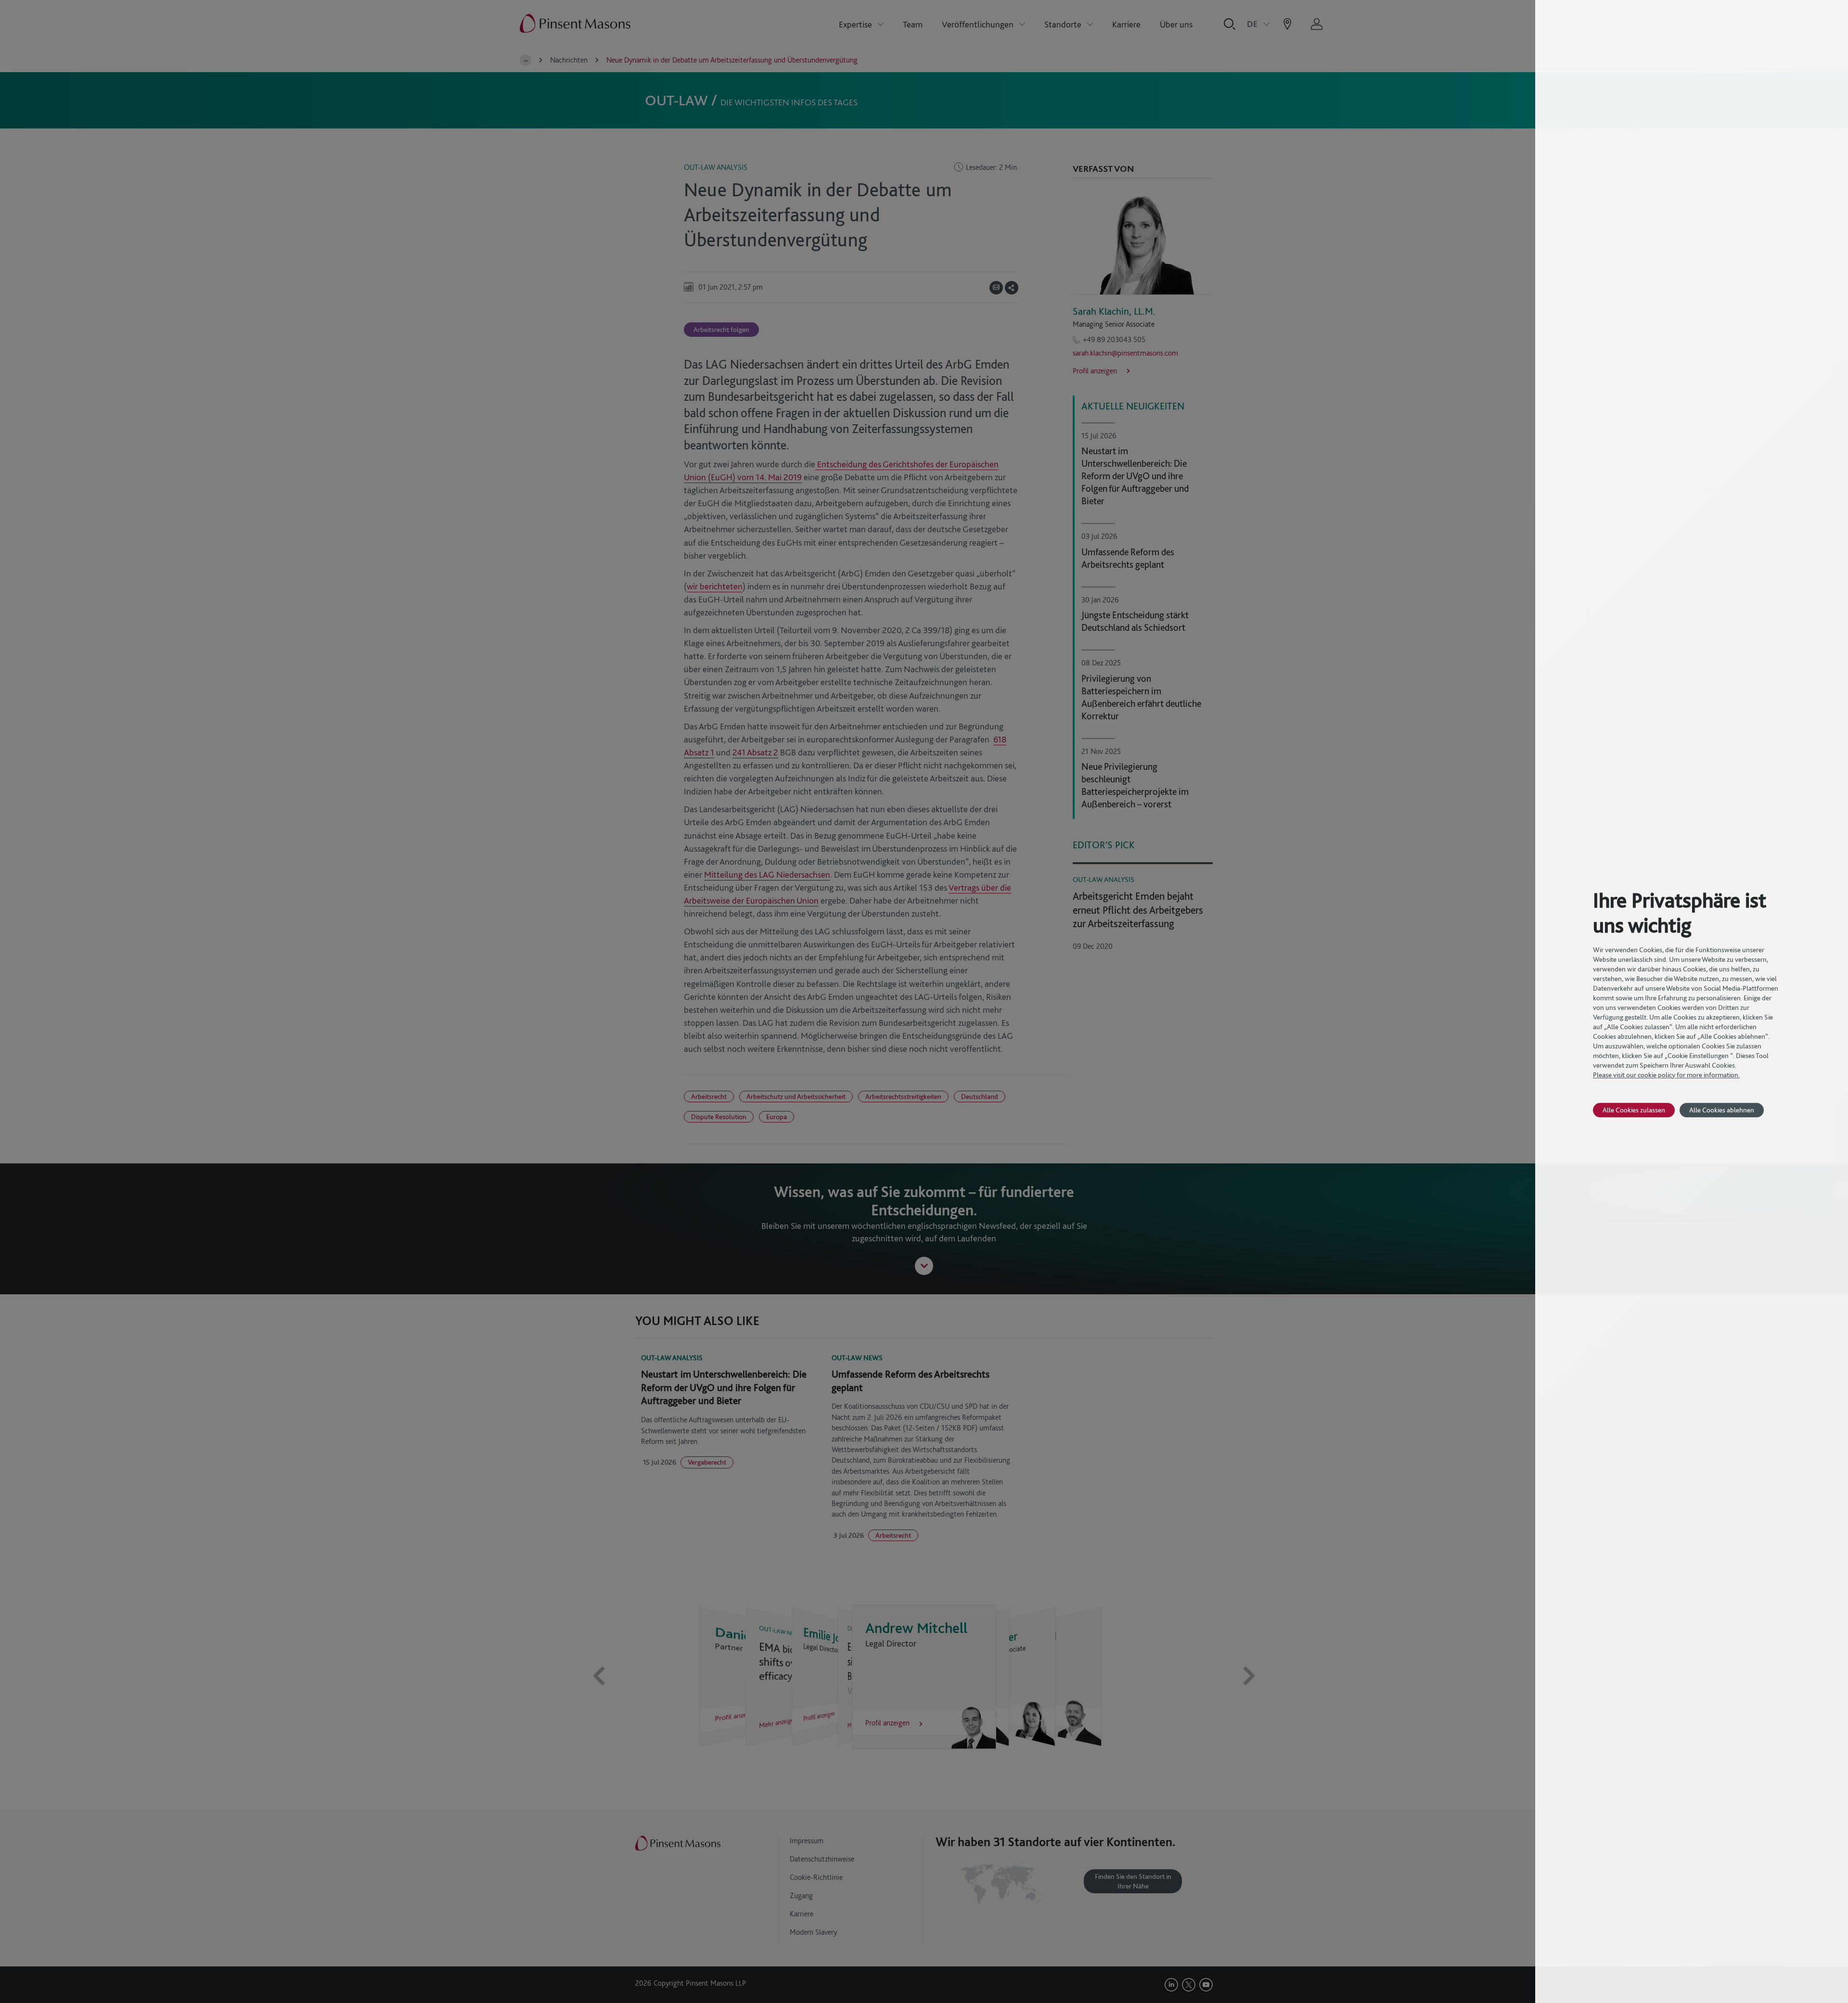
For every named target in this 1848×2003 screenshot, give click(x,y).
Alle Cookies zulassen (1634, 1110)
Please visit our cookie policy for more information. (1666, 1075)
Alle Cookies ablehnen (1722, 1110)
